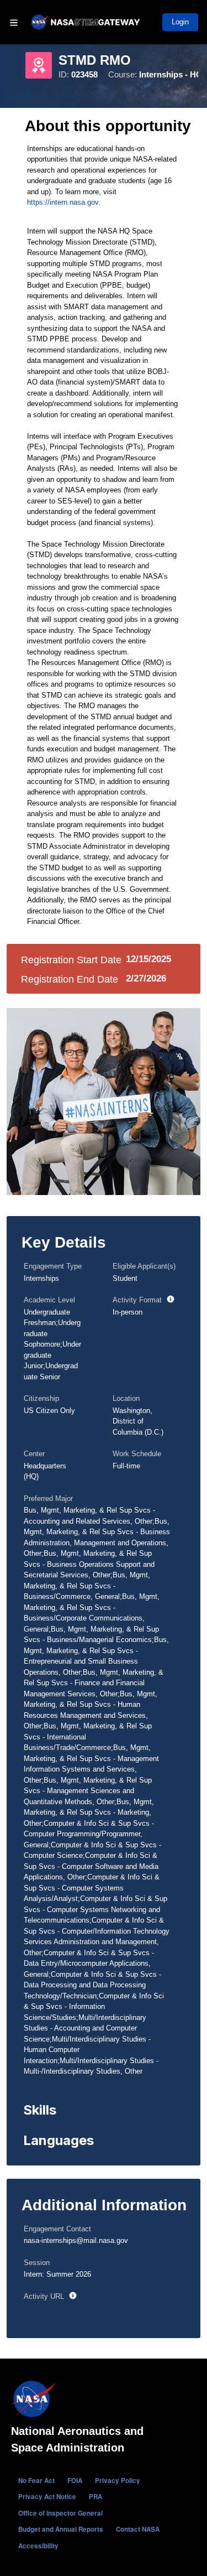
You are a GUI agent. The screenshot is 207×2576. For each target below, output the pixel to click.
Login (180, 22)
